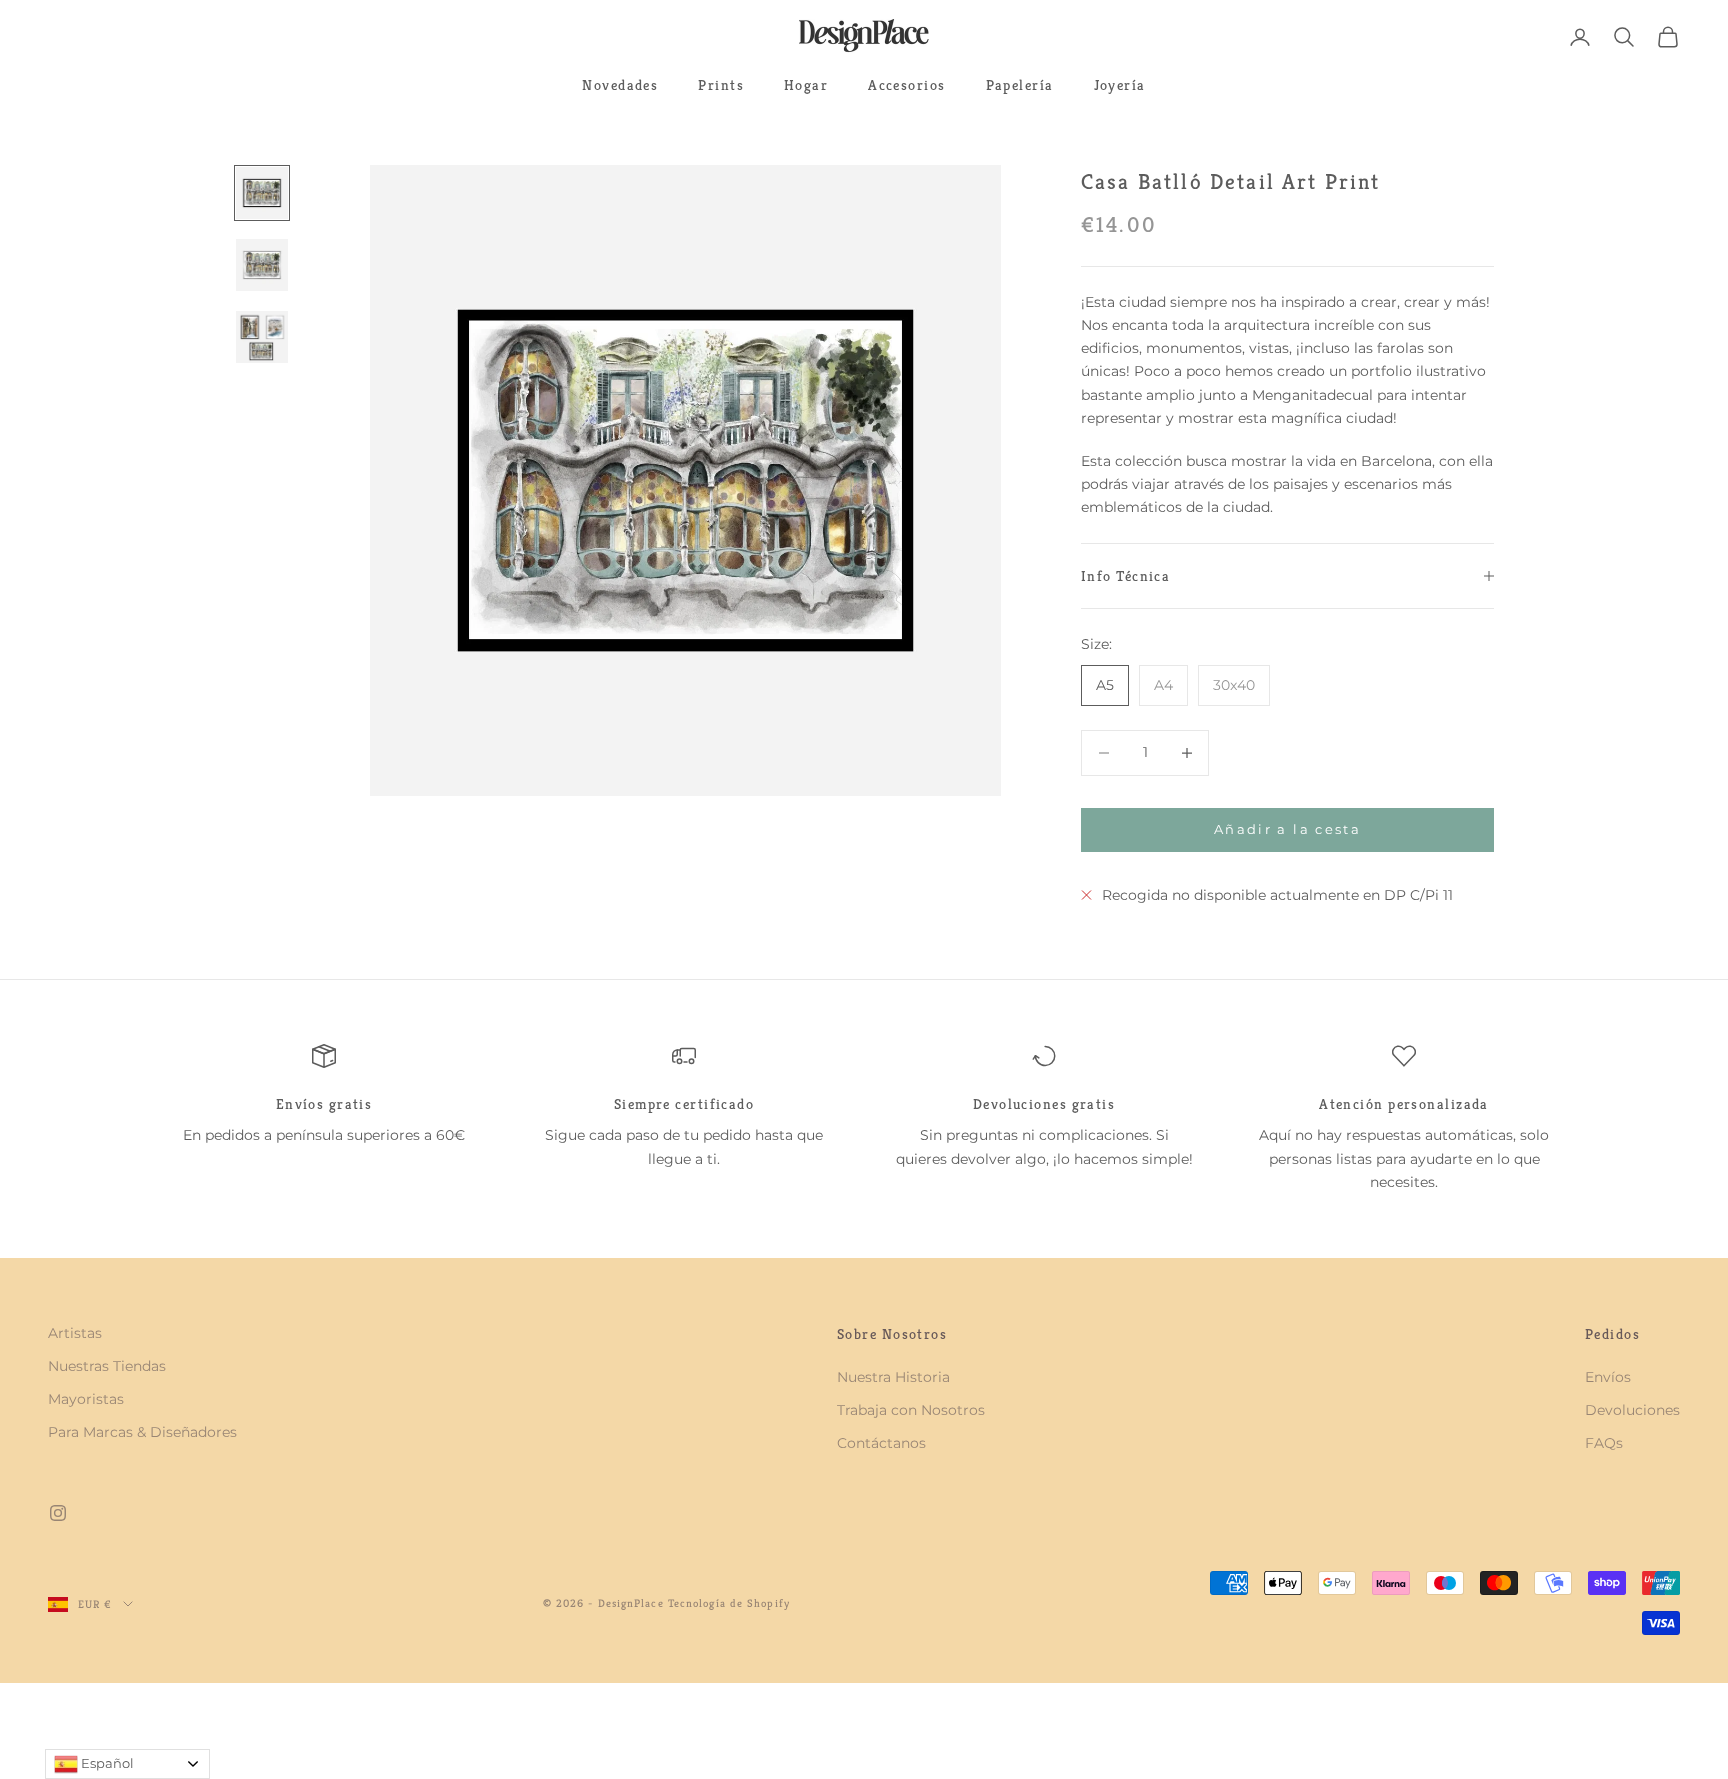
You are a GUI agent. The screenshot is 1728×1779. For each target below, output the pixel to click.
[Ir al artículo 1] (262, 193)
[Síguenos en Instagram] (58, 1513)
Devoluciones (1632, 1410)
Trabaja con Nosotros (911, 1410)
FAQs (1604, 1443)
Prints (721, 85)
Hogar (806, 85)
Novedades (620, 85)
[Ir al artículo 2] (262, 265)
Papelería (1020, 85)
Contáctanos (881, 1443)
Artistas (75, 1333)
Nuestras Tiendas (107, 1366)
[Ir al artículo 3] (262, 337)
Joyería (1120, 85)
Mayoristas (86, 1399)
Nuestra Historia (893, 1377)
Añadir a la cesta (1287, 829)
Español (106, 1763)
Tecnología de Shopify (729, 1603)
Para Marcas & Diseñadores (142, 1432)
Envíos (1608, 1377)
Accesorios (906, 85)
